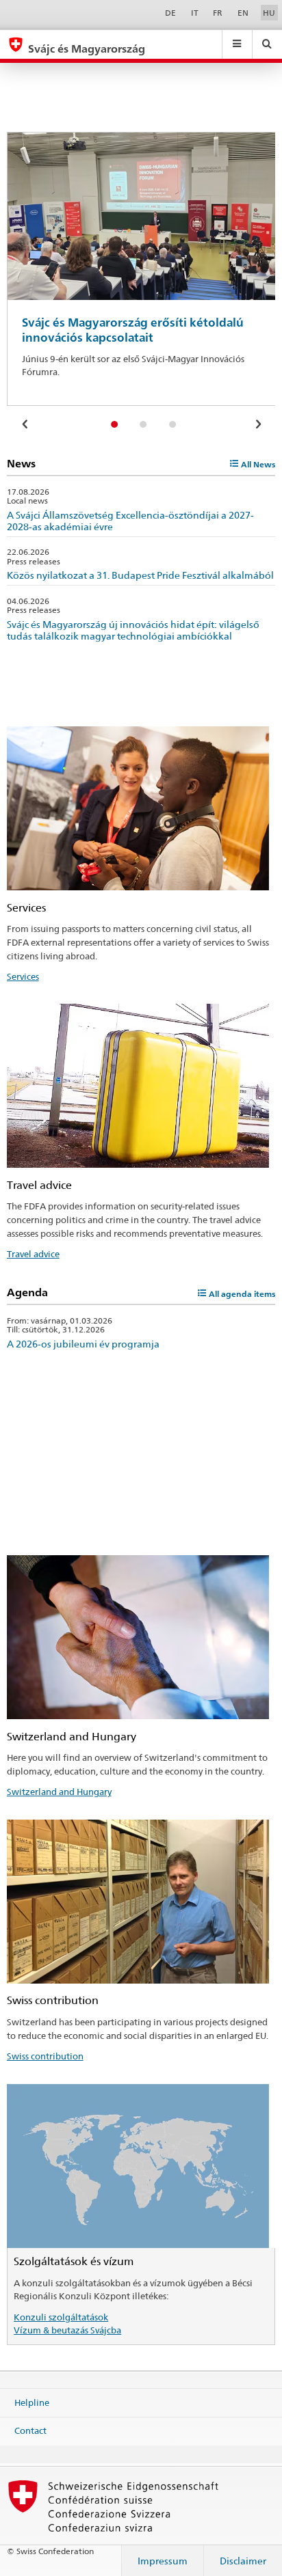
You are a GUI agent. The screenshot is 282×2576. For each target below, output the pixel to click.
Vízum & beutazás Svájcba (67, 2330)
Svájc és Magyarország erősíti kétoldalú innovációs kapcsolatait (133, 330)
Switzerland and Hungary (59, 1792)
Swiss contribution (45, 2056)
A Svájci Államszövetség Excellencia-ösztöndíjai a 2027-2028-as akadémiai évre (130, 521)
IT (195, 13)
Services (23, 976)
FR (218, 13)
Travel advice (33, 1254)
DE (170, 13)
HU (269, 13)
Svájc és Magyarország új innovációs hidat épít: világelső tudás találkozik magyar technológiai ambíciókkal (133, 630)
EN (243, 13)
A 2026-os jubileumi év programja (83, 1344)
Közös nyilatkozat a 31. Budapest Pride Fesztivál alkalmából (140, 575)
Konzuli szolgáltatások (61, 2317)
